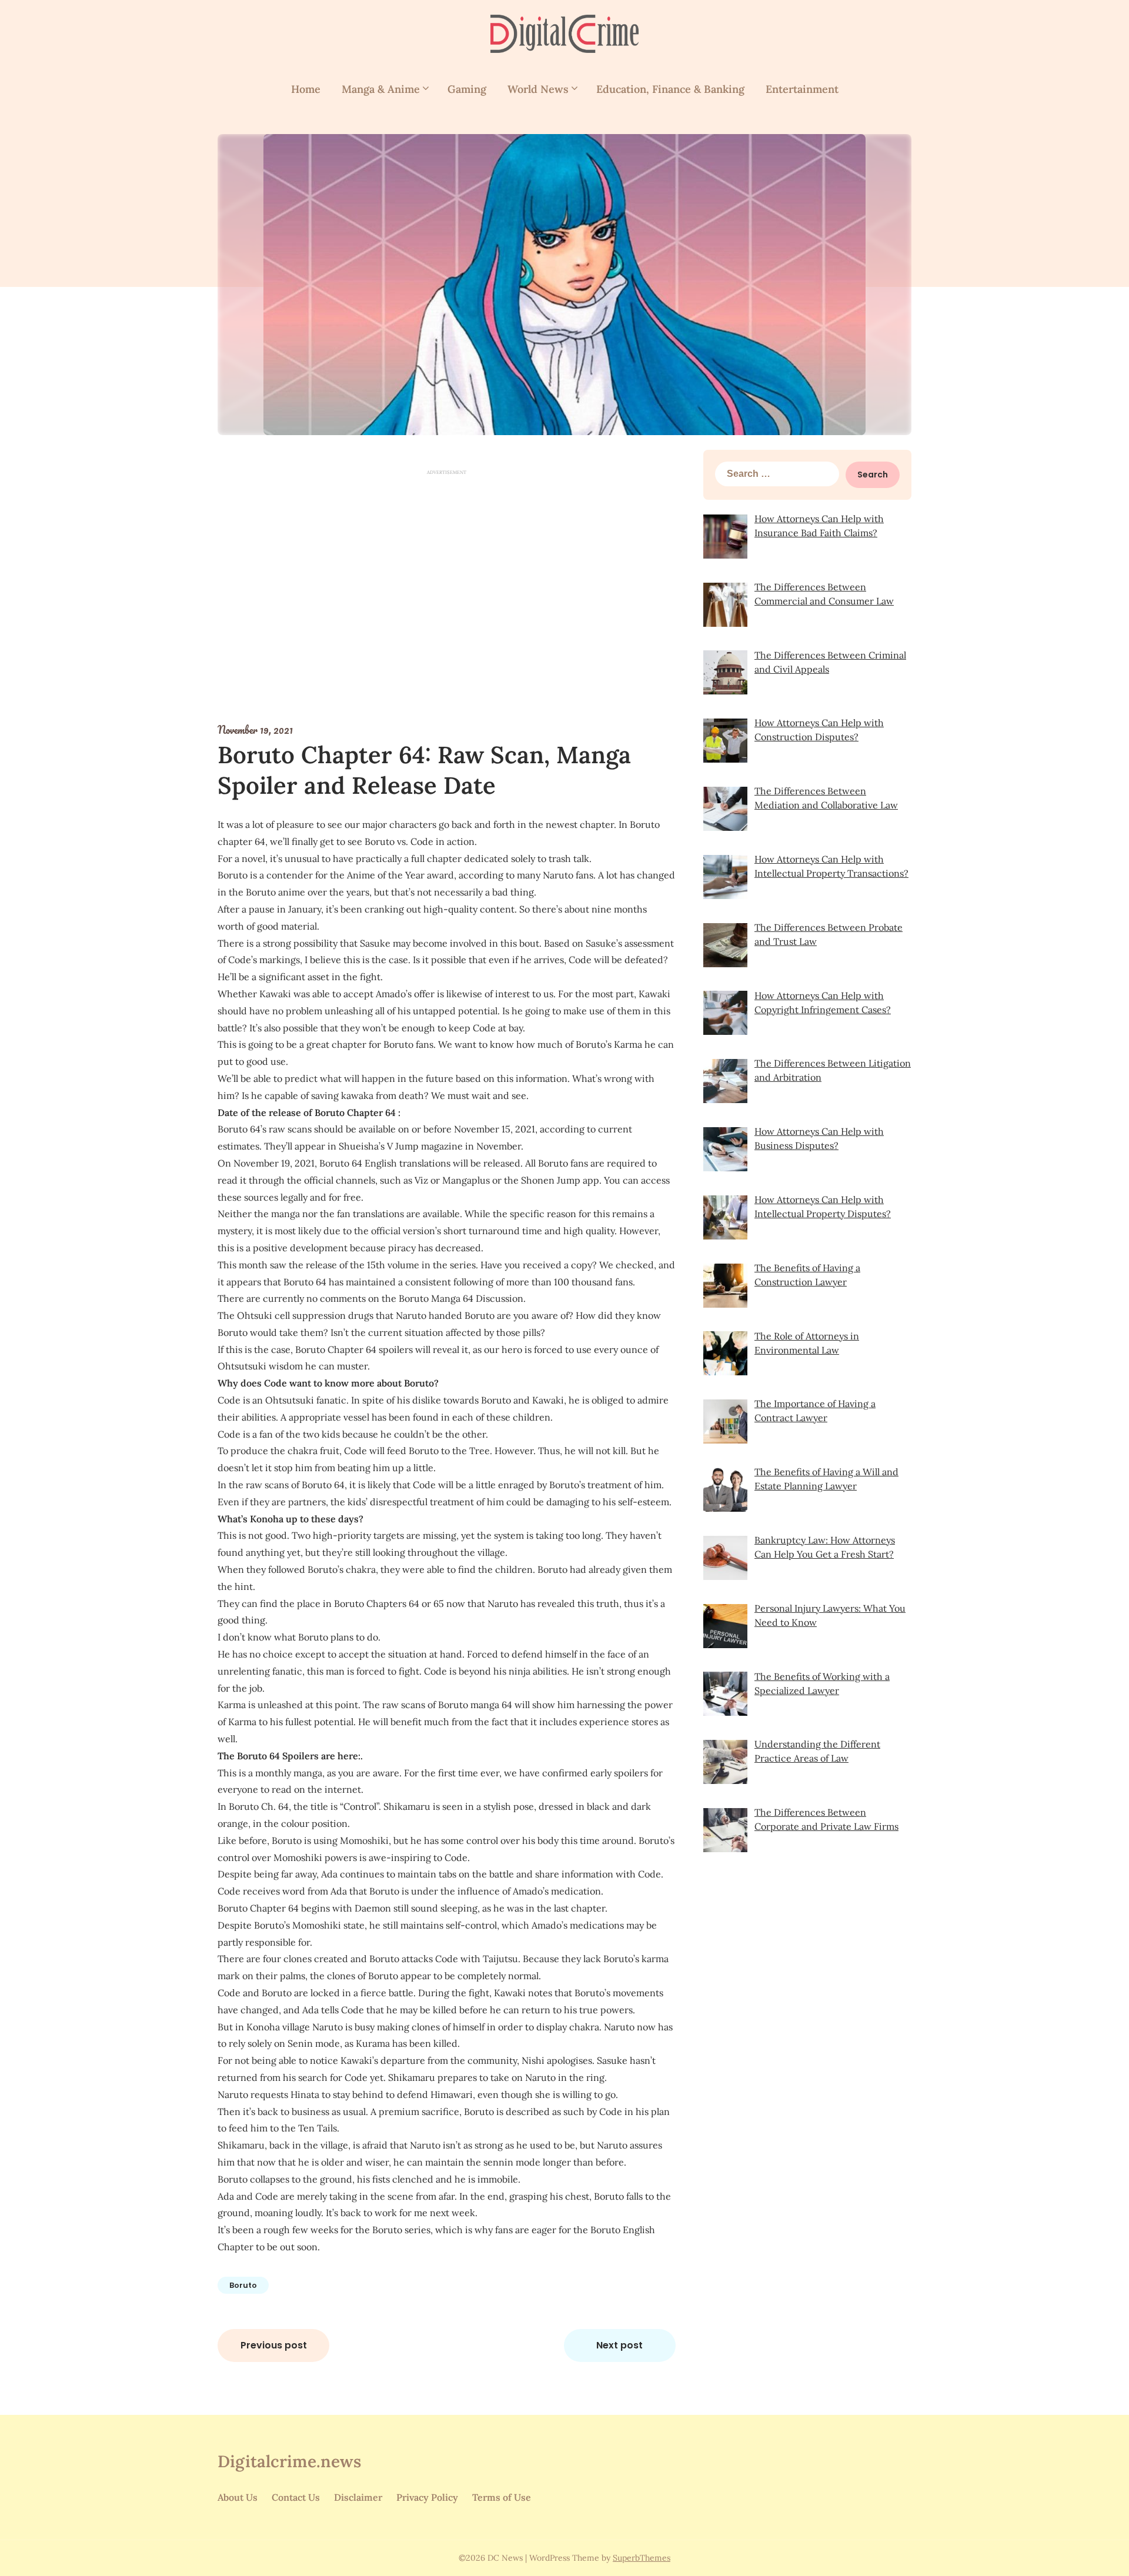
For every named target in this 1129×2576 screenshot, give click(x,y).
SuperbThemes (642, 2558)
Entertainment (802, 89)
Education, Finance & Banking (670, 89)
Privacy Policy (427, 2497)
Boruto (243, 2285)
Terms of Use (502, 2497)
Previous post (274, 2345)
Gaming (467, 89)
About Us (238, 2497)
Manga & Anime (381, 89)
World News (538, 89)
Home (306, 89)
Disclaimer (358, 2497)
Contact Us (296, 2497)
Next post (619, 2345)
